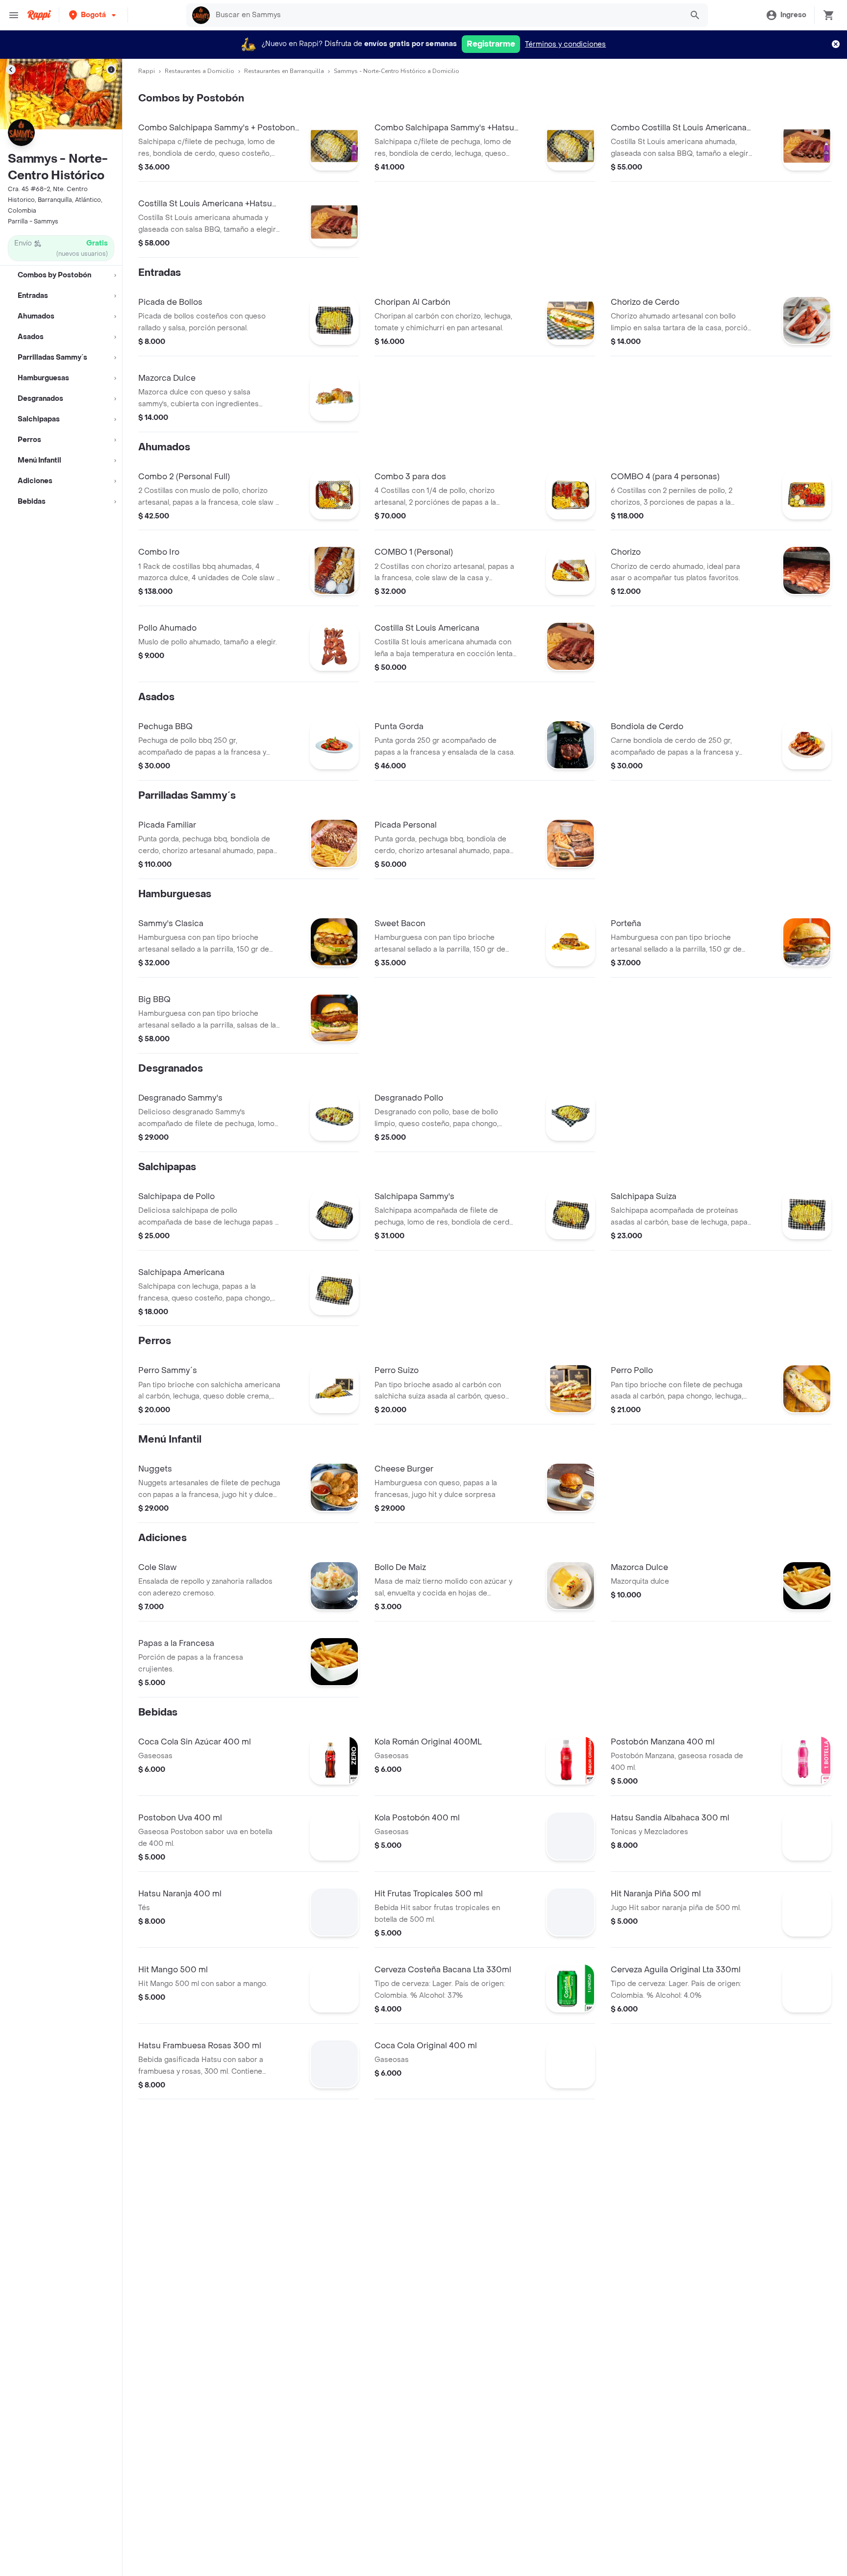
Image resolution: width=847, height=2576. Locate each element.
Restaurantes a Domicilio (199, 71)
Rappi (147, 71)
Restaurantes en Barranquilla (284, 71)
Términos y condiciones (565, 44)
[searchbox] (446, 15)
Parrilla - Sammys (33, 221)
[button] (93, 15)
